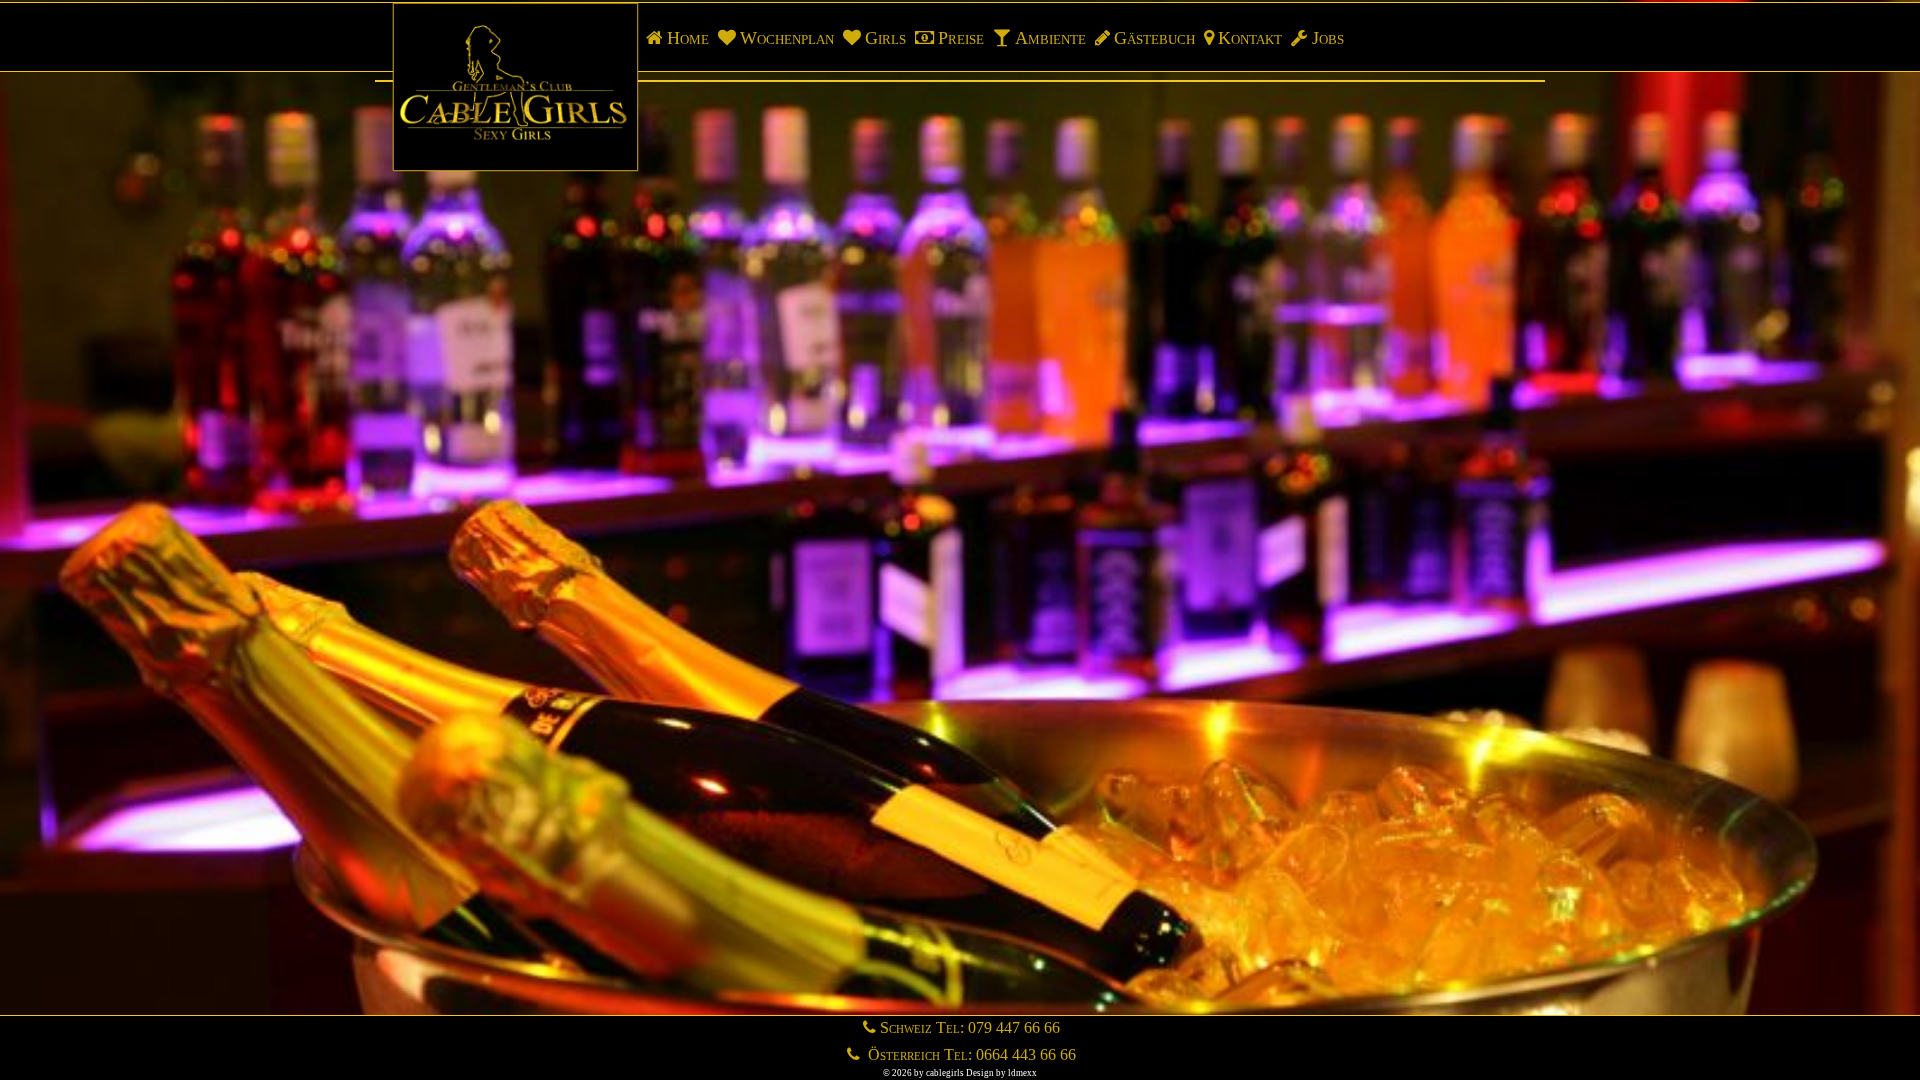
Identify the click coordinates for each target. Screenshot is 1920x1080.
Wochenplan (787, 38)
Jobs (1328, 38)
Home (688, 38)
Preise (961, 38)
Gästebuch (1154, 38)
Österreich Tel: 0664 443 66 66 (970, 1054)
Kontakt (1250, 38)
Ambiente (1050, 38)
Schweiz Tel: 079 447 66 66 (970, 1027)
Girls (885, 38)
